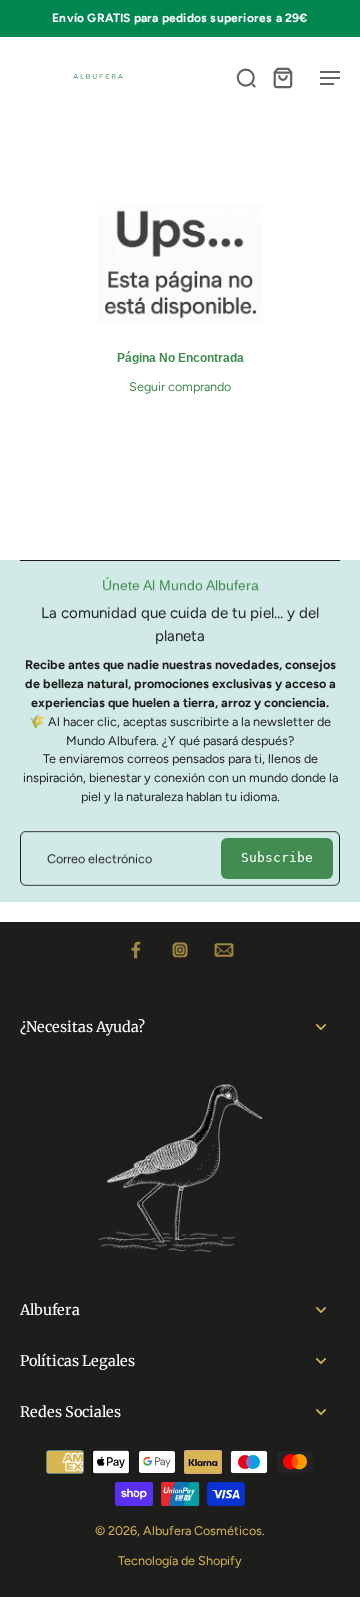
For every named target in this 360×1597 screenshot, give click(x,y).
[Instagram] (180, 950)
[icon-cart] (282, 77)
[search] (246, 77)
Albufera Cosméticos (202, 1530)
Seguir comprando (180, 386)
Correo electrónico (99, 858)
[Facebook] (136, 950)
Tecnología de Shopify (180, 1560)
